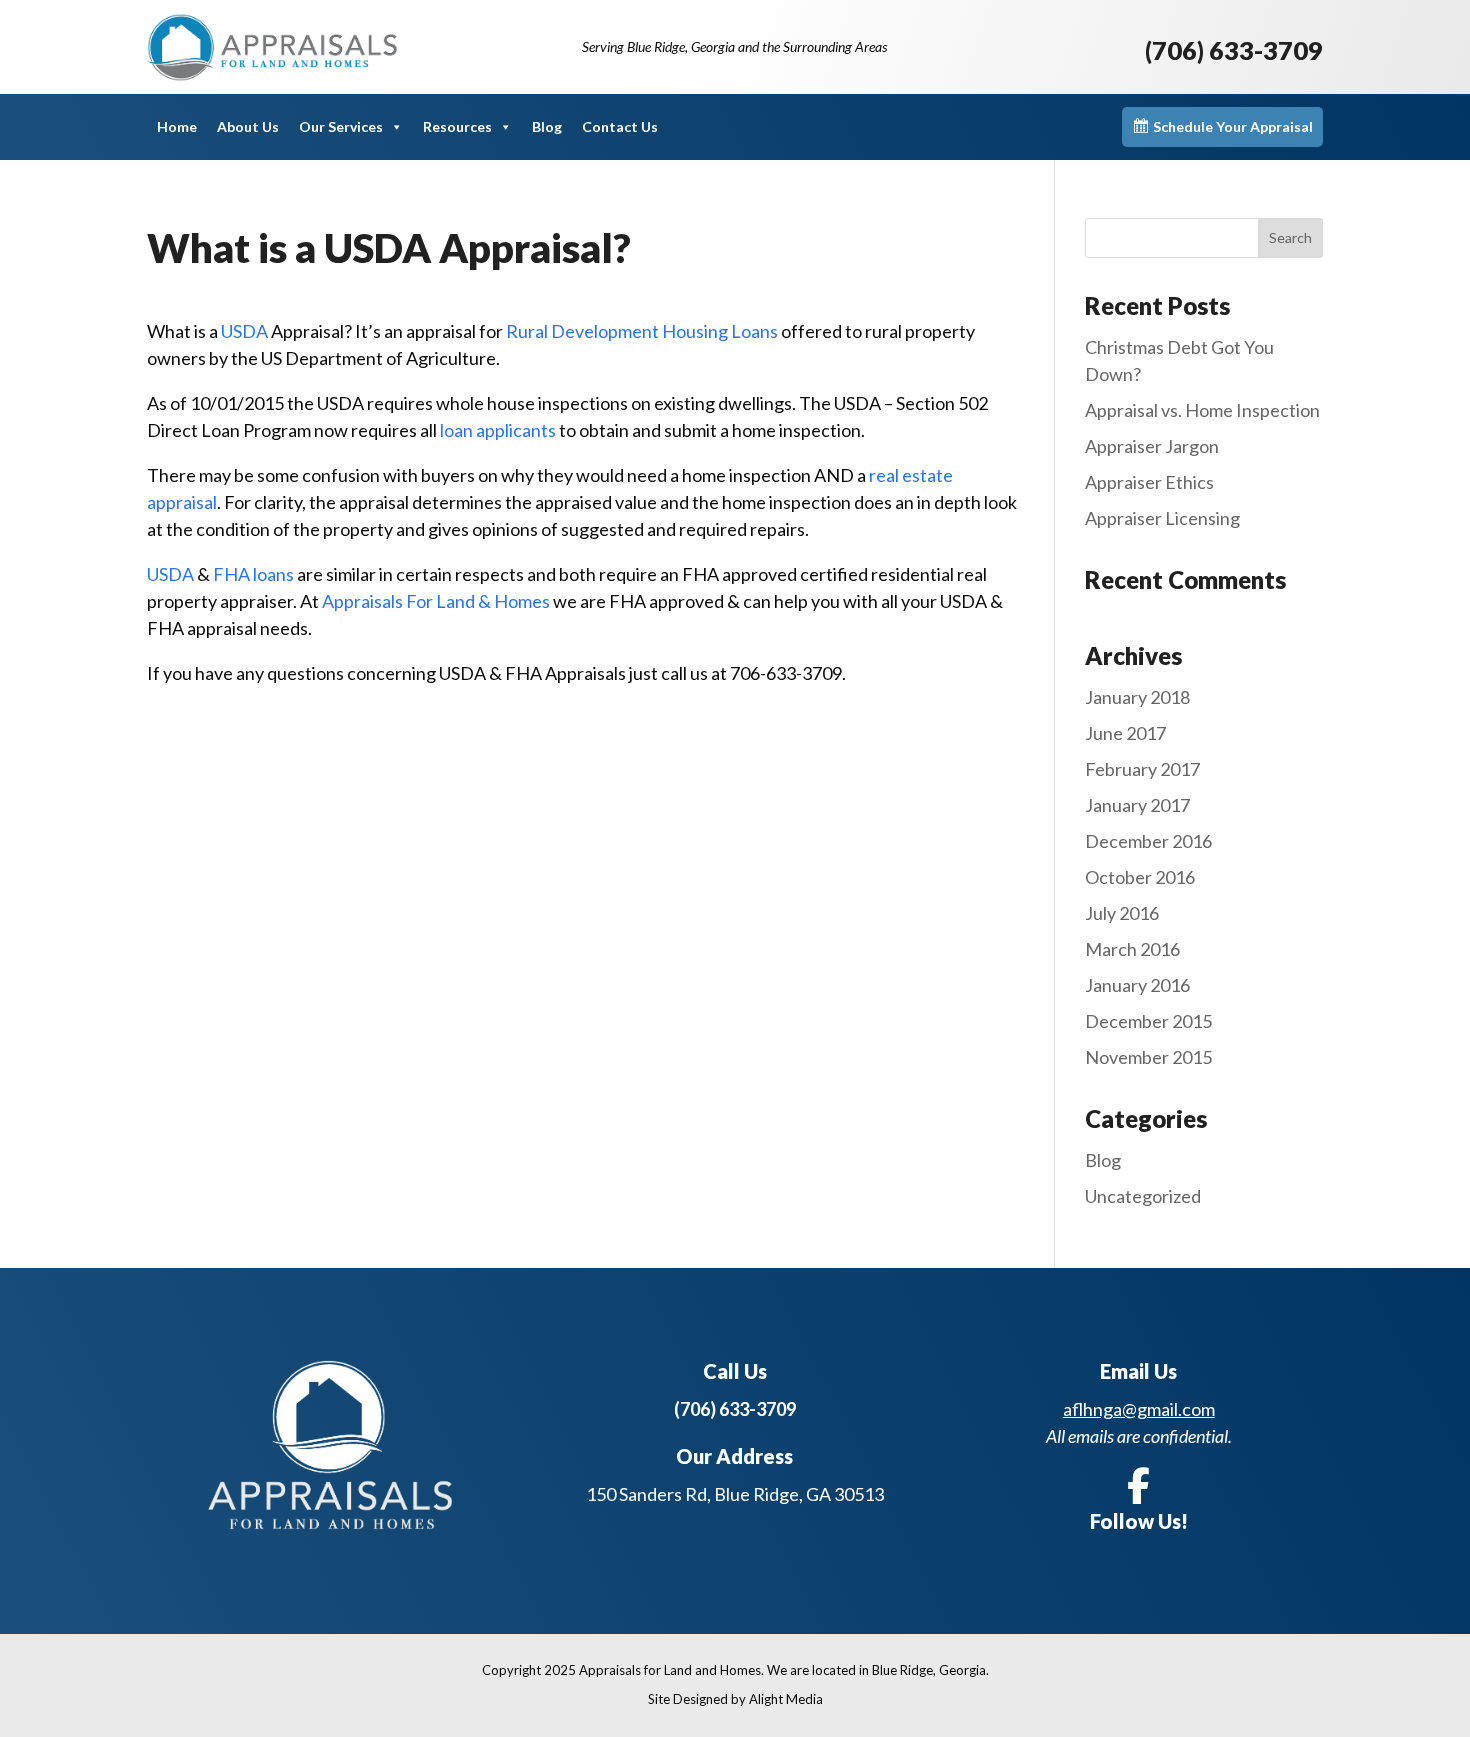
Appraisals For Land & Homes (437, 601)
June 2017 (1125, 733)
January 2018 (1137, 697)
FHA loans (255, 574)
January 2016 (1137, 985)
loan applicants (499, 430)
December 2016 (1148, 841)
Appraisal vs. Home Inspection (1202, 410)
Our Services (341, 126)
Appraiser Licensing (1162, 518)
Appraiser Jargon (1152, 446)
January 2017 (1137, 805)
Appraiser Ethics (1149, 482)
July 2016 (1122, 913)
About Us (248, 126)
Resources (457, 126)
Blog (547, 126)
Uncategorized (1143, 1196)
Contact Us (620, 126)
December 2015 (1148, 1021)
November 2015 (1148, 1057)
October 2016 (1140, 877)
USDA (244, 331)
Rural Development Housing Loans (643, 331)
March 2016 (1132, 949)
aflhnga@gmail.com (1139, 1409)
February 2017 (1142, 769)
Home (177, 126)
